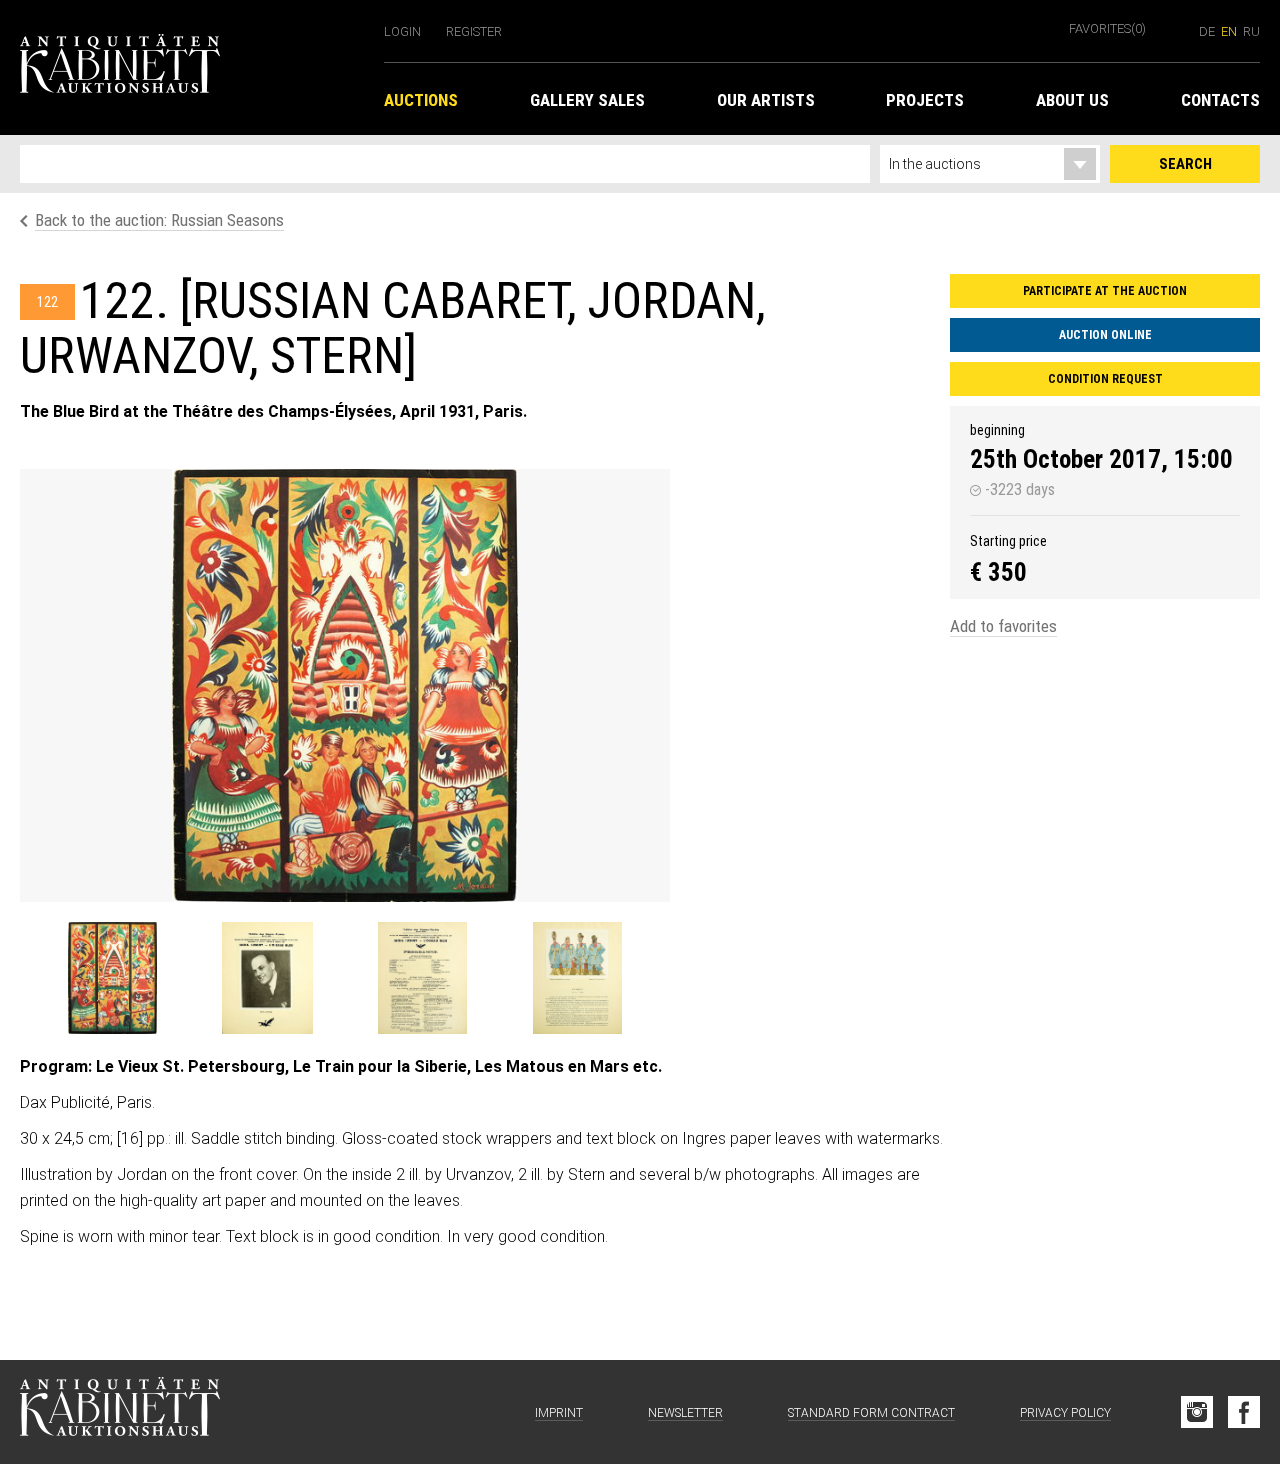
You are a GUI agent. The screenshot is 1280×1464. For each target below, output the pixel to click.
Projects (925, 100)
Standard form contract (871, 1413)
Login (402, 31)
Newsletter (685, 1413)
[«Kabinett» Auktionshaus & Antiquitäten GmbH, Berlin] (192, 67)
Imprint (559, 1413)
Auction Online (1105, 335)
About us (1072, 100)
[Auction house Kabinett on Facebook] (1244, 1412)
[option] (345, 685)
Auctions (421, 100)
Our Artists (766, 100)
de (1207, 31)
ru (1251, 31)
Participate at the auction (1105, 291)
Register (474, 31)
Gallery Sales (587, 100)
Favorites (1107, 28)
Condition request (1105, 379)
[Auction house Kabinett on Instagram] (1197, 1412)
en (1229, 31)
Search (1185, 164)
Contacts (1220, 100)
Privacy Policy (1065, 1413)
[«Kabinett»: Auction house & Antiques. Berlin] (120, 1412)
